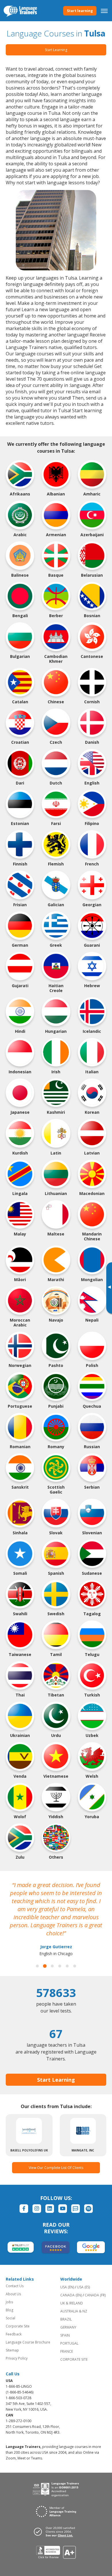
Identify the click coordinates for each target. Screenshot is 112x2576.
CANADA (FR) (95, 2295)
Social (10, 2318)
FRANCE (67, 2351)
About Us (13, 2294)
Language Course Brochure (28, 2342)
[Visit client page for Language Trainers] (56, 2532)
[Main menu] (104, 11)
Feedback (14, 2334)
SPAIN (65, 2335)
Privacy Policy (17, 2358)
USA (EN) (67, 2287)
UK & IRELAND (72, 2303)
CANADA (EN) (71, 2295)
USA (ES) (83, 2287)
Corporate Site (18, 2326)
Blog (9, 2310)
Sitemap (12, 2350)
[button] (37, 1966)
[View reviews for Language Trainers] (56, 2552)
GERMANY (68, 2327)
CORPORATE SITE (74, 2359)
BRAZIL (66, 2319)
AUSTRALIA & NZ (74, 2311)
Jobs (9, 2302)
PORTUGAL (69, 2343)
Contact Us (15, 2286)
